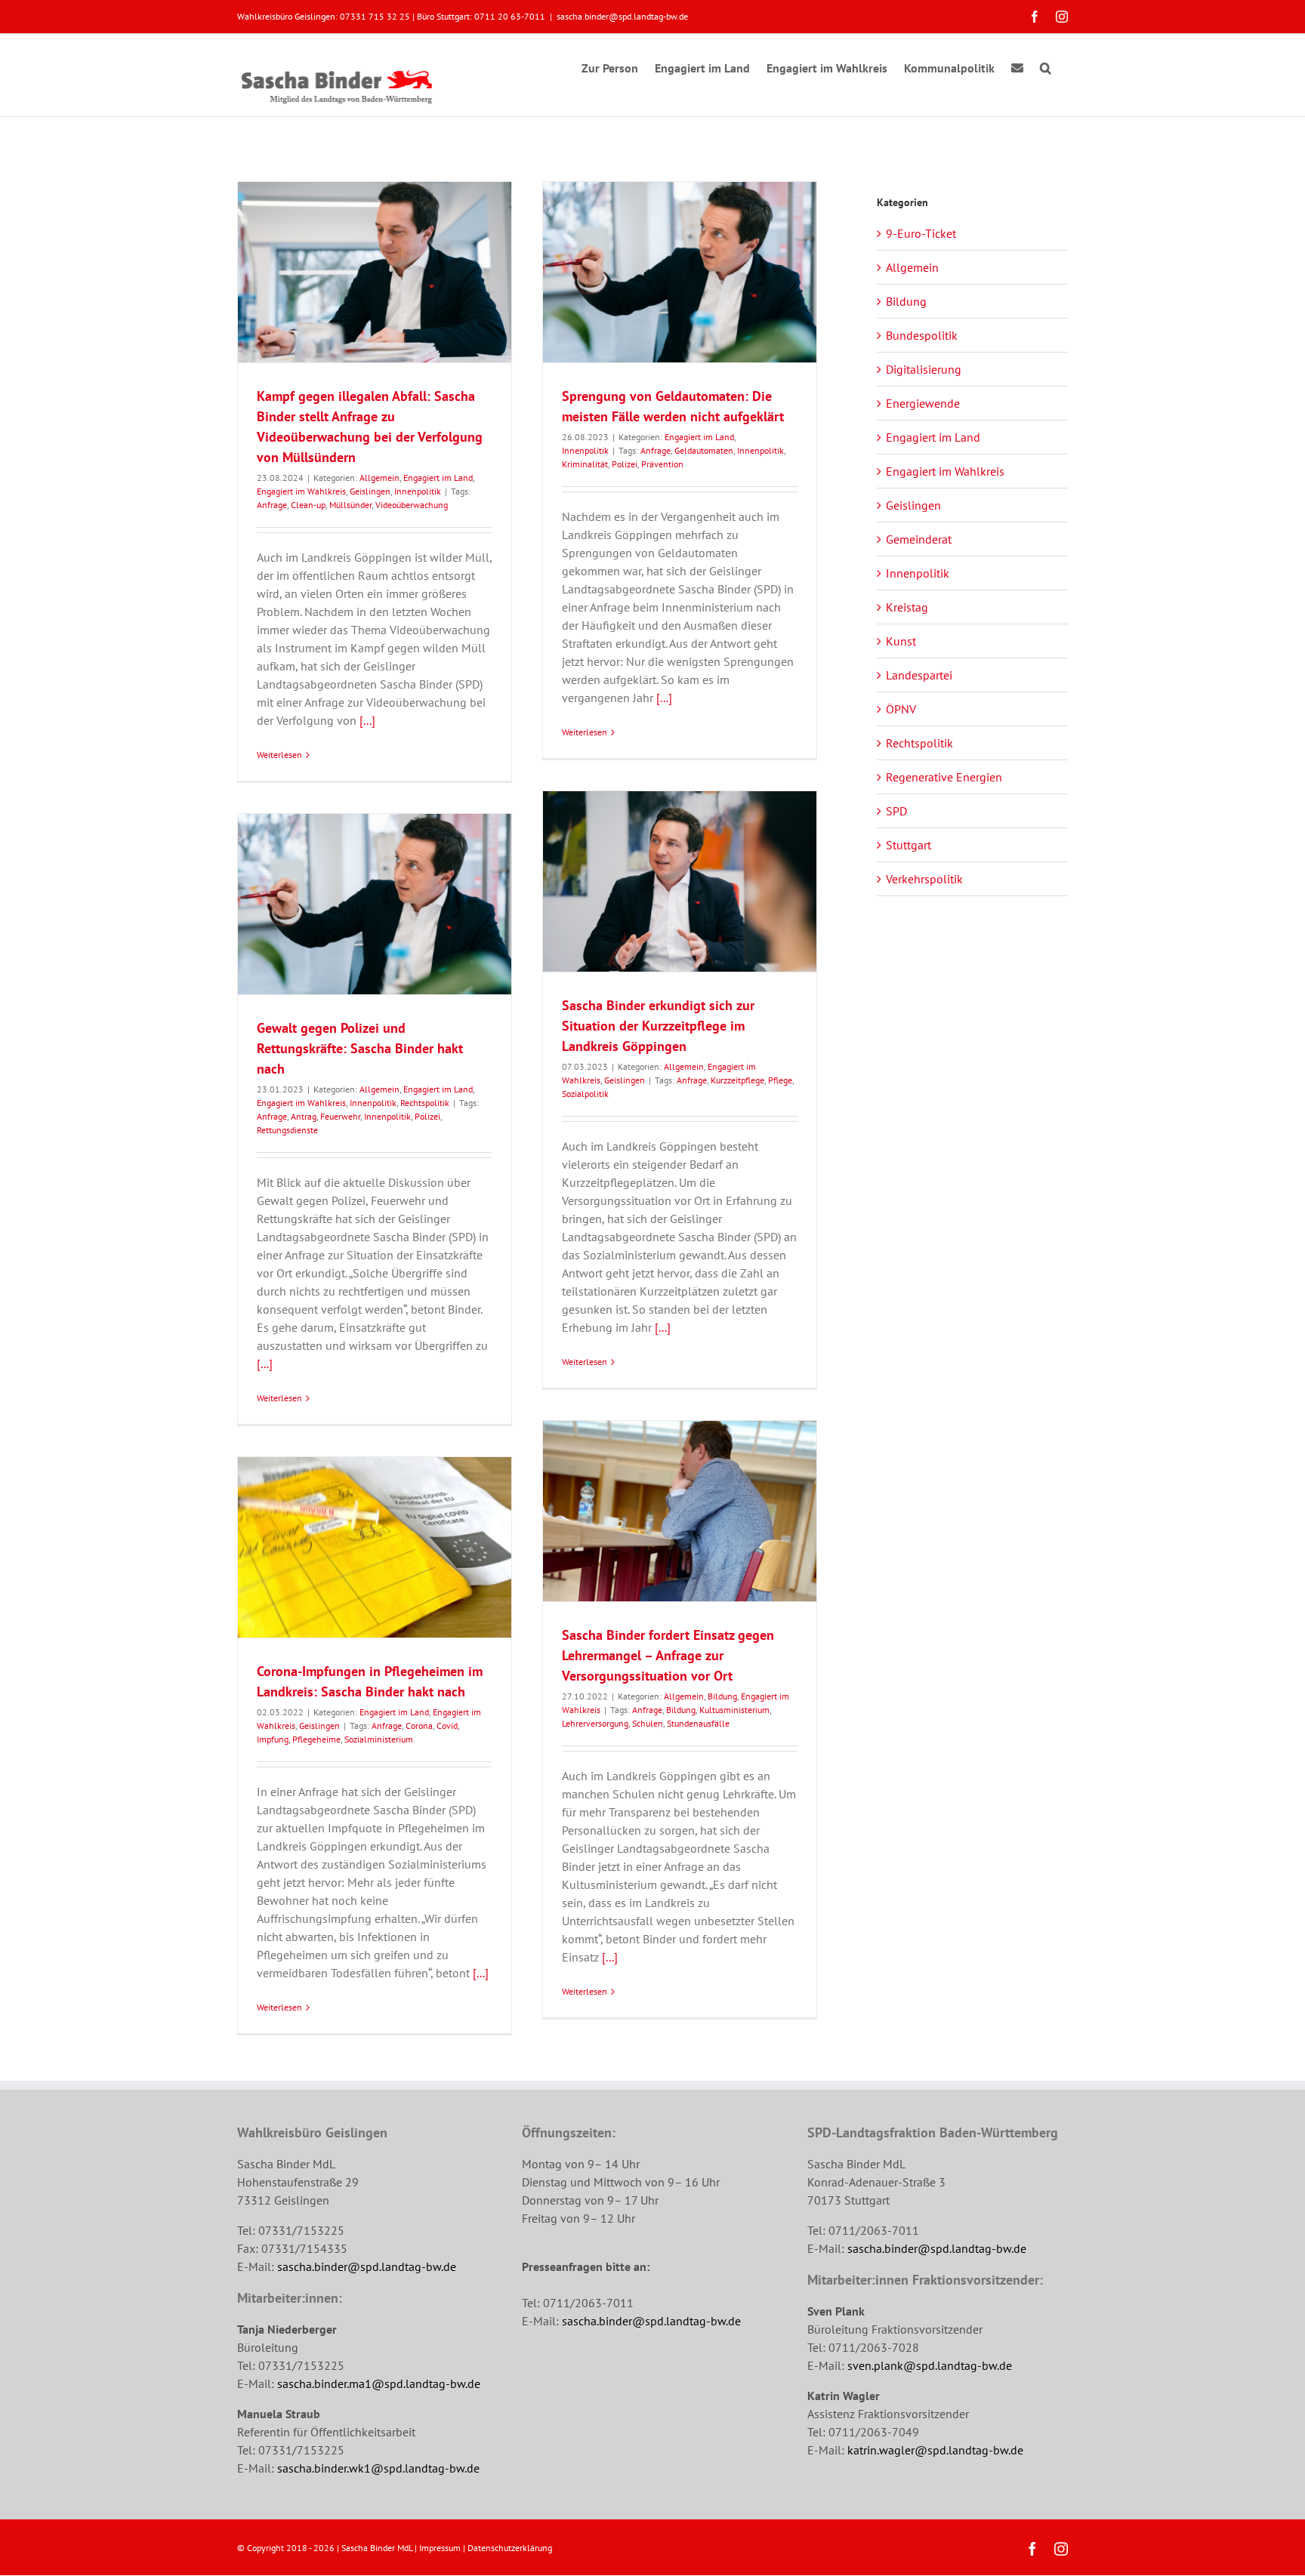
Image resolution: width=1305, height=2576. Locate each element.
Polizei (625, 464)
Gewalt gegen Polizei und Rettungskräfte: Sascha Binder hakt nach (360, 1048)
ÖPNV (901, 709)
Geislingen (370, 491)
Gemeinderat (919, 539)
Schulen (648, 1723)
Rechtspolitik (425, 1103)
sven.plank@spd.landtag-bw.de (930, 2365)
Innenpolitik (418, 491)
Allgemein (379, 478)
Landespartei (919, 675)
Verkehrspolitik (924, 879)
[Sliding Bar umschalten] (1017, 66)
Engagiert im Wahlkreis (301, 491)
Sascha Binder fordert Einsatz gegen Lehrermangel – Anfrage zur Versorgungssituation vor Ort (668, 1655)
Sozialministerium (379, 1739)
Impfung (273, 1739)
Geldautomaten (704, 450)
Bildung (722, 1696)
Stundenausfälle (698, 1723)
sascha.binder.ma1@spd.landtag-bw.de (379, 2383)
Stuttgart (909, 845)
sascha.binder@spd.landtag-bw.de (622, 16)
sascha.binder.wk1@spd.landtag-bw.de (378, 2468)
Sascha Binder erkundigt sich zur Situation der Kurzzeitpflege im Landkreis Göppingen (658, 1026)
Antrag (304, 1116)
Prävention (662, 464)
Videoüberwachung (412, 505)
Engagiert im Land (438, 478)
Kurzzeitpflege (737, 1080)
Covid (447, 1726)
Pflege (780, 1080)
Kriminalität (585, 464)
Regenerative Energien (944, 777)
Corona (419, 1726)
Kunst (901, 641)
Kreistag (907, 607)
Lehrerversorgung (595, 1723)
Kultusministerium (734, 1710)
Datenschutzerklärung (510, 2548)
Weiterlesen (279, 755)
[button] (1046, 66)
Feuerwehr (340, 1116)
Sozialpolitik (585, 1094)
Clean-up (308, 505)
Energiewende (923, 403)
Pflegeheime (316, 1739)
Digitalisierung (924, 369)
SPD (896, 811)
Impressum (440, 2548)
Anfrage (272, 505)
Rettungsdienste (287, 1130)
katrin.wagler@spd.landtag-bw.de (935, 2450)
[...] (367, 720)
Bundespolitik (922, 335)
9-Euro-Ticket (921, 233)
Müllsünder (350, 505)
